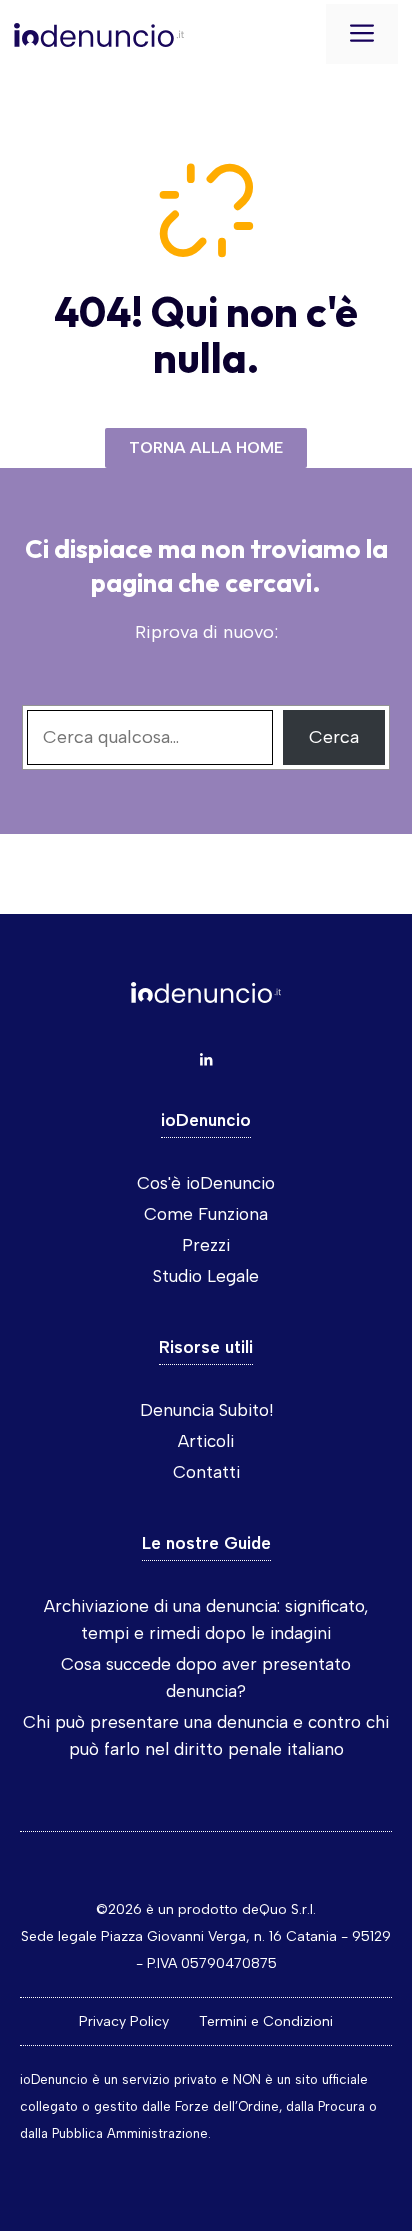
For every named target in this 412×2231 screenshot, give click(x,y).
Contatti (206, 1472)
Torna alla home (206, 447)
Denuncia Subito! (206, 1410)
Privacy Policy (124, 2021)
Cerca (334, 737)
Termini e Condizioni (266, 2021)
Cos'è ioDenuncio (206, 1183)
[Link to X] (206, 1060)
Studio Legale (206, 1276)
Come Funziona (206, 1214)
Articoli (206, 1441)
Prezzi (206, 1245)
